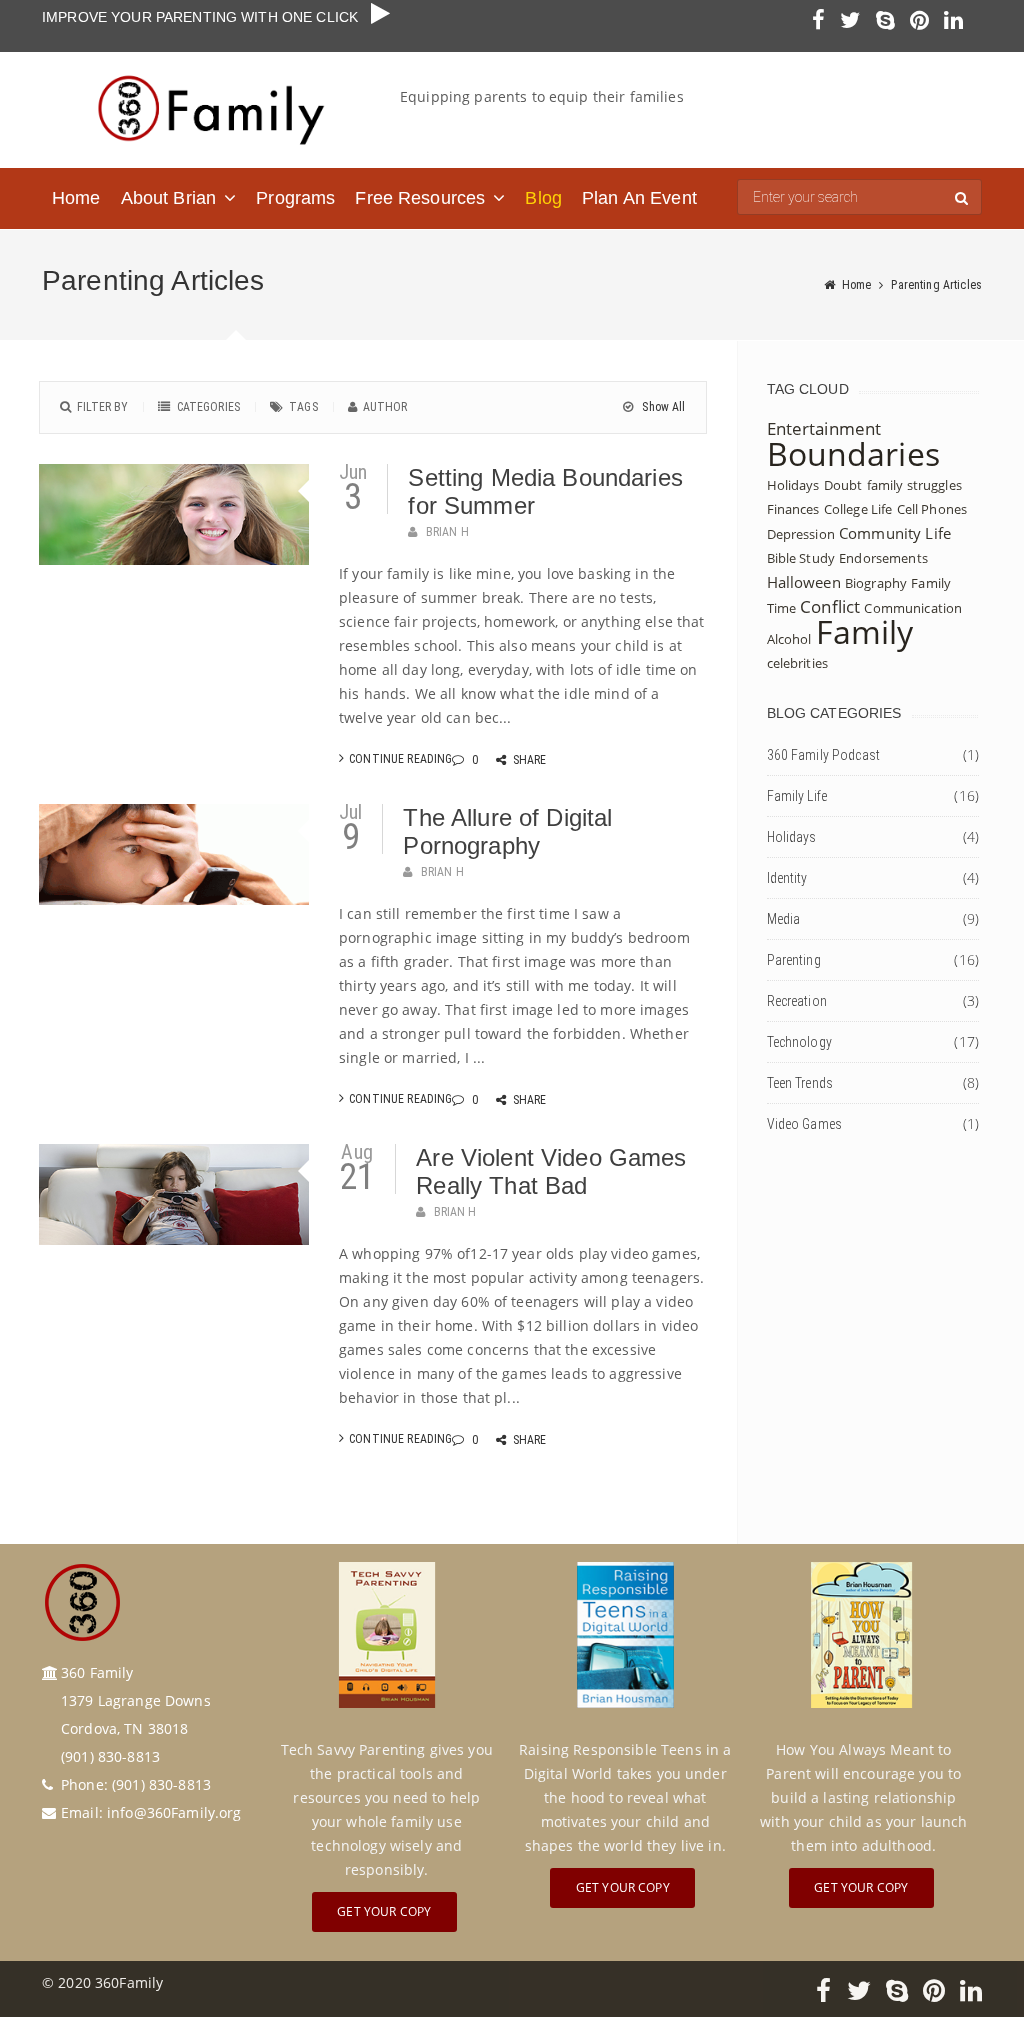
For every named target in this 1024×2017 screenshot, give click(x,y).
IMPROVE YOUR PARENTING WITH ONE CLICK (206, 17)
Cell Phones (932, 509)
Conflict (830, 606)
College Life (858, 509)
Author (385, 407)
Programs (295, 198)
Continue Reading (400, 759)
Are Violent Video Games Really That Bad (551, 1171)
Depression (801, 534)
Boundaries (853, 453)
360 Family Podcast (824, 755)
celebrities (798, 663)
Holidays (793, 485)
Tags (303, 407)
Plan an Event (639, 198)
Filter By (102, 407)
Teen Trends (800, 1083)
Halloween (804, 582)
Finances (793, 509)
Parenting (794, 960)
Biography (876, 583)
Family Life (797, 796)
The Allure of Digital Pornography (507, 831)
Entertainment (824, 428)
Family (865, 631)
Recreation (797, 1001)
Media (784, 919)
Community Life (895, 533)
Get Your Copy (384, 1911)
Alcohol (789, 639)
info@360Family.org (174, 1812)
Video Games (805, 1124)
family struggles (914, 485)
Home (76, 198)
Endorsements (883, 558)
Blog (543, 198)
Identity (787, 878)
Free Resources (420, 198)
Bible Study (801, 558)
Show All (662, 407)
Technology (799, 1042)
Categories (208, 407)
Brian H (447, 532)
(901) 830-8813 (161, 1784)
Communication (913, 608)
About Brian (169, 198)
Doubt (843, 485)
